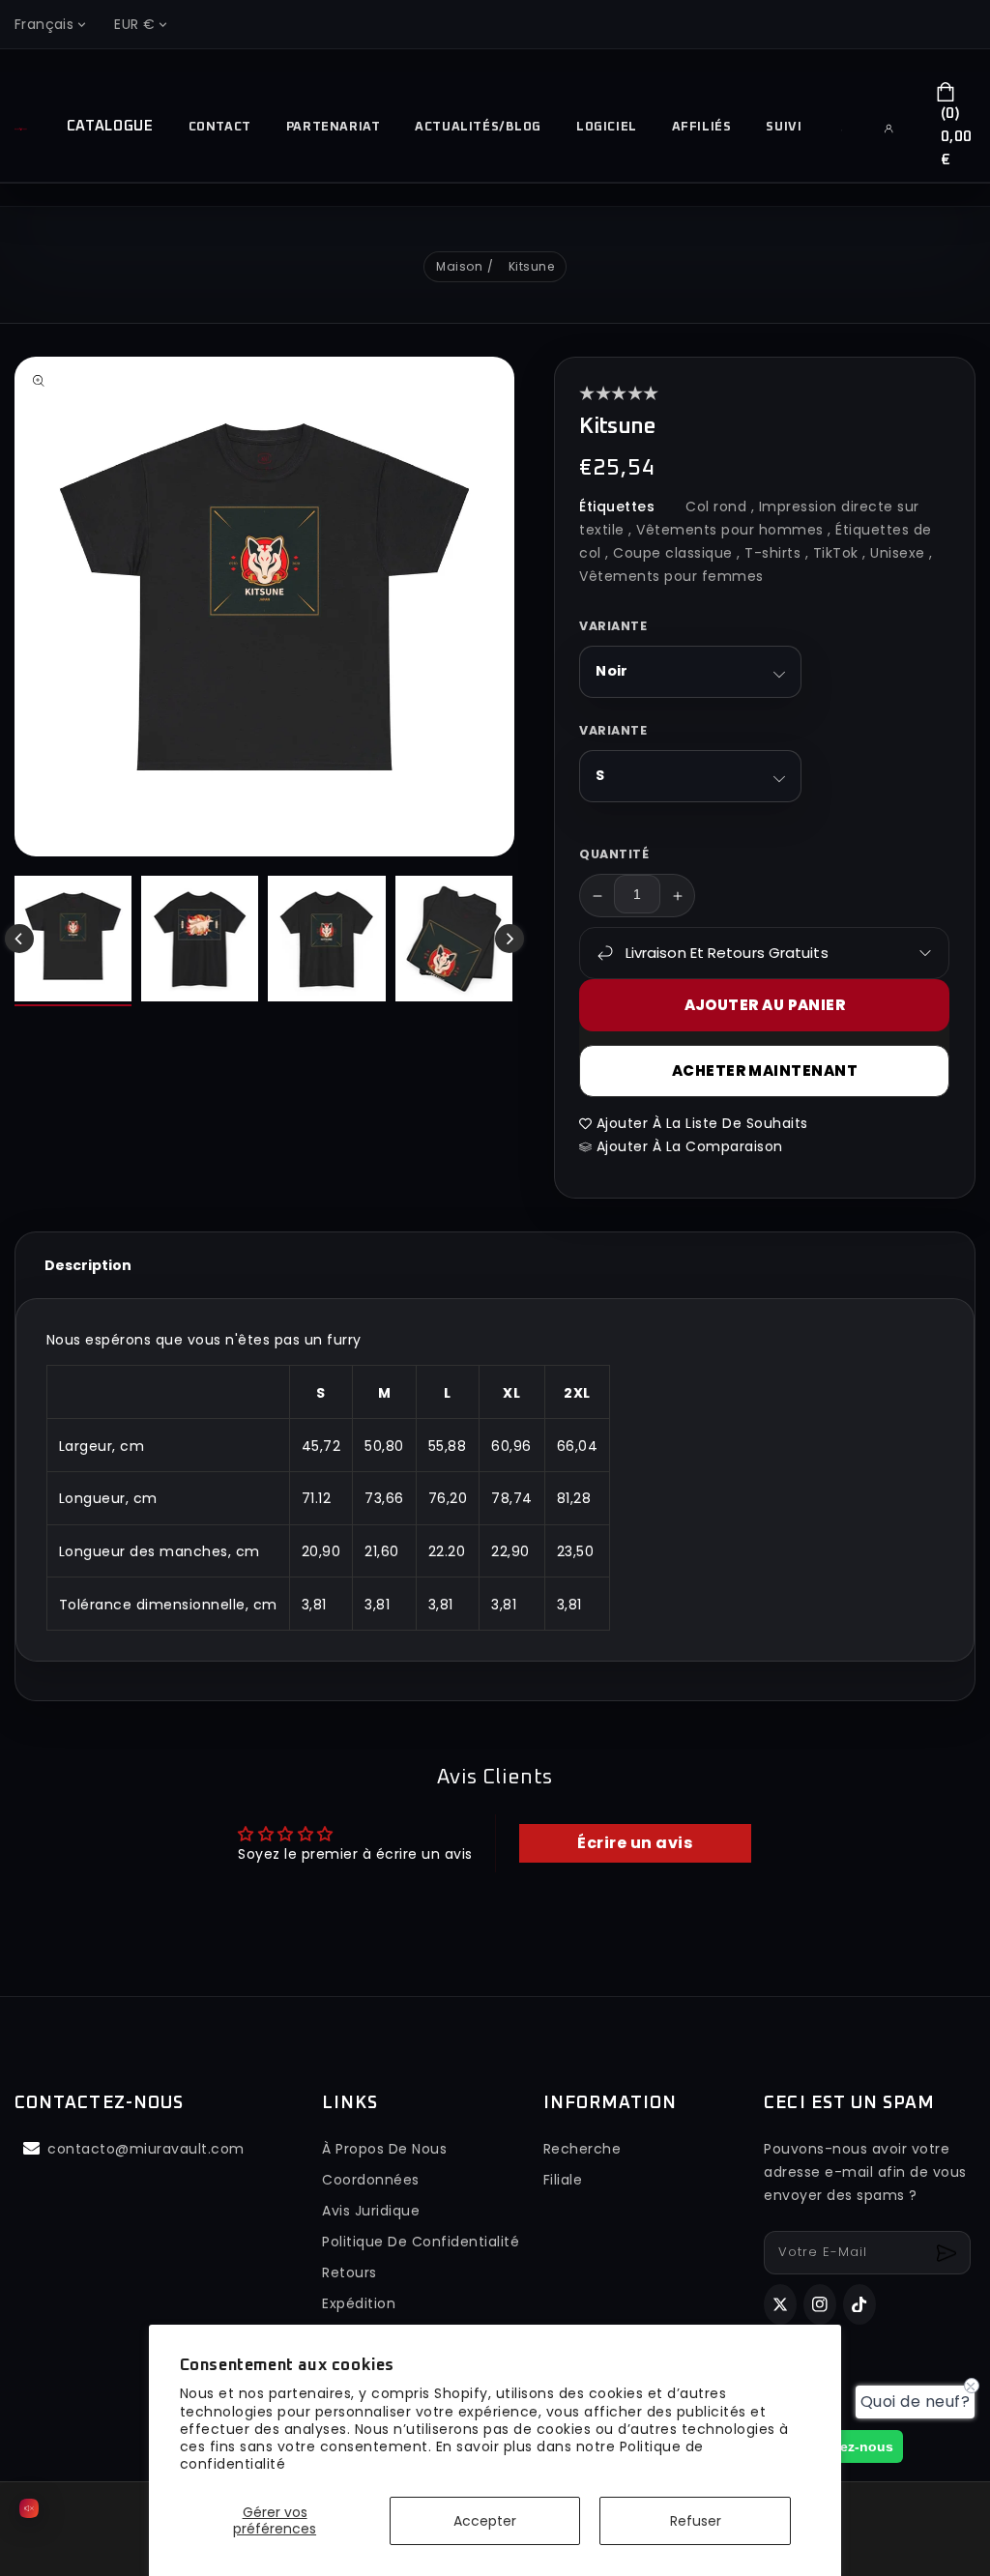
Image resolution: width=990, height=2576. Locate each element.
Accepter (485, 2521)
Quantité (614, 854)
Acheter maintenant (765, 1071)
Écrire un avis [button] (635, 1843)
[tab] (88, 1265)
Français (44, 24)
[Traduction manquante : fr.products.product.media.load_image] (73, 941)
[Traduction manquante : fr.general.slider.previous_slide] (19, 939)
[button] (849, 130)
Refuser (696, 2521)
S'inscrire (949, 2253)
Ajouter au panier (765, 1005)
